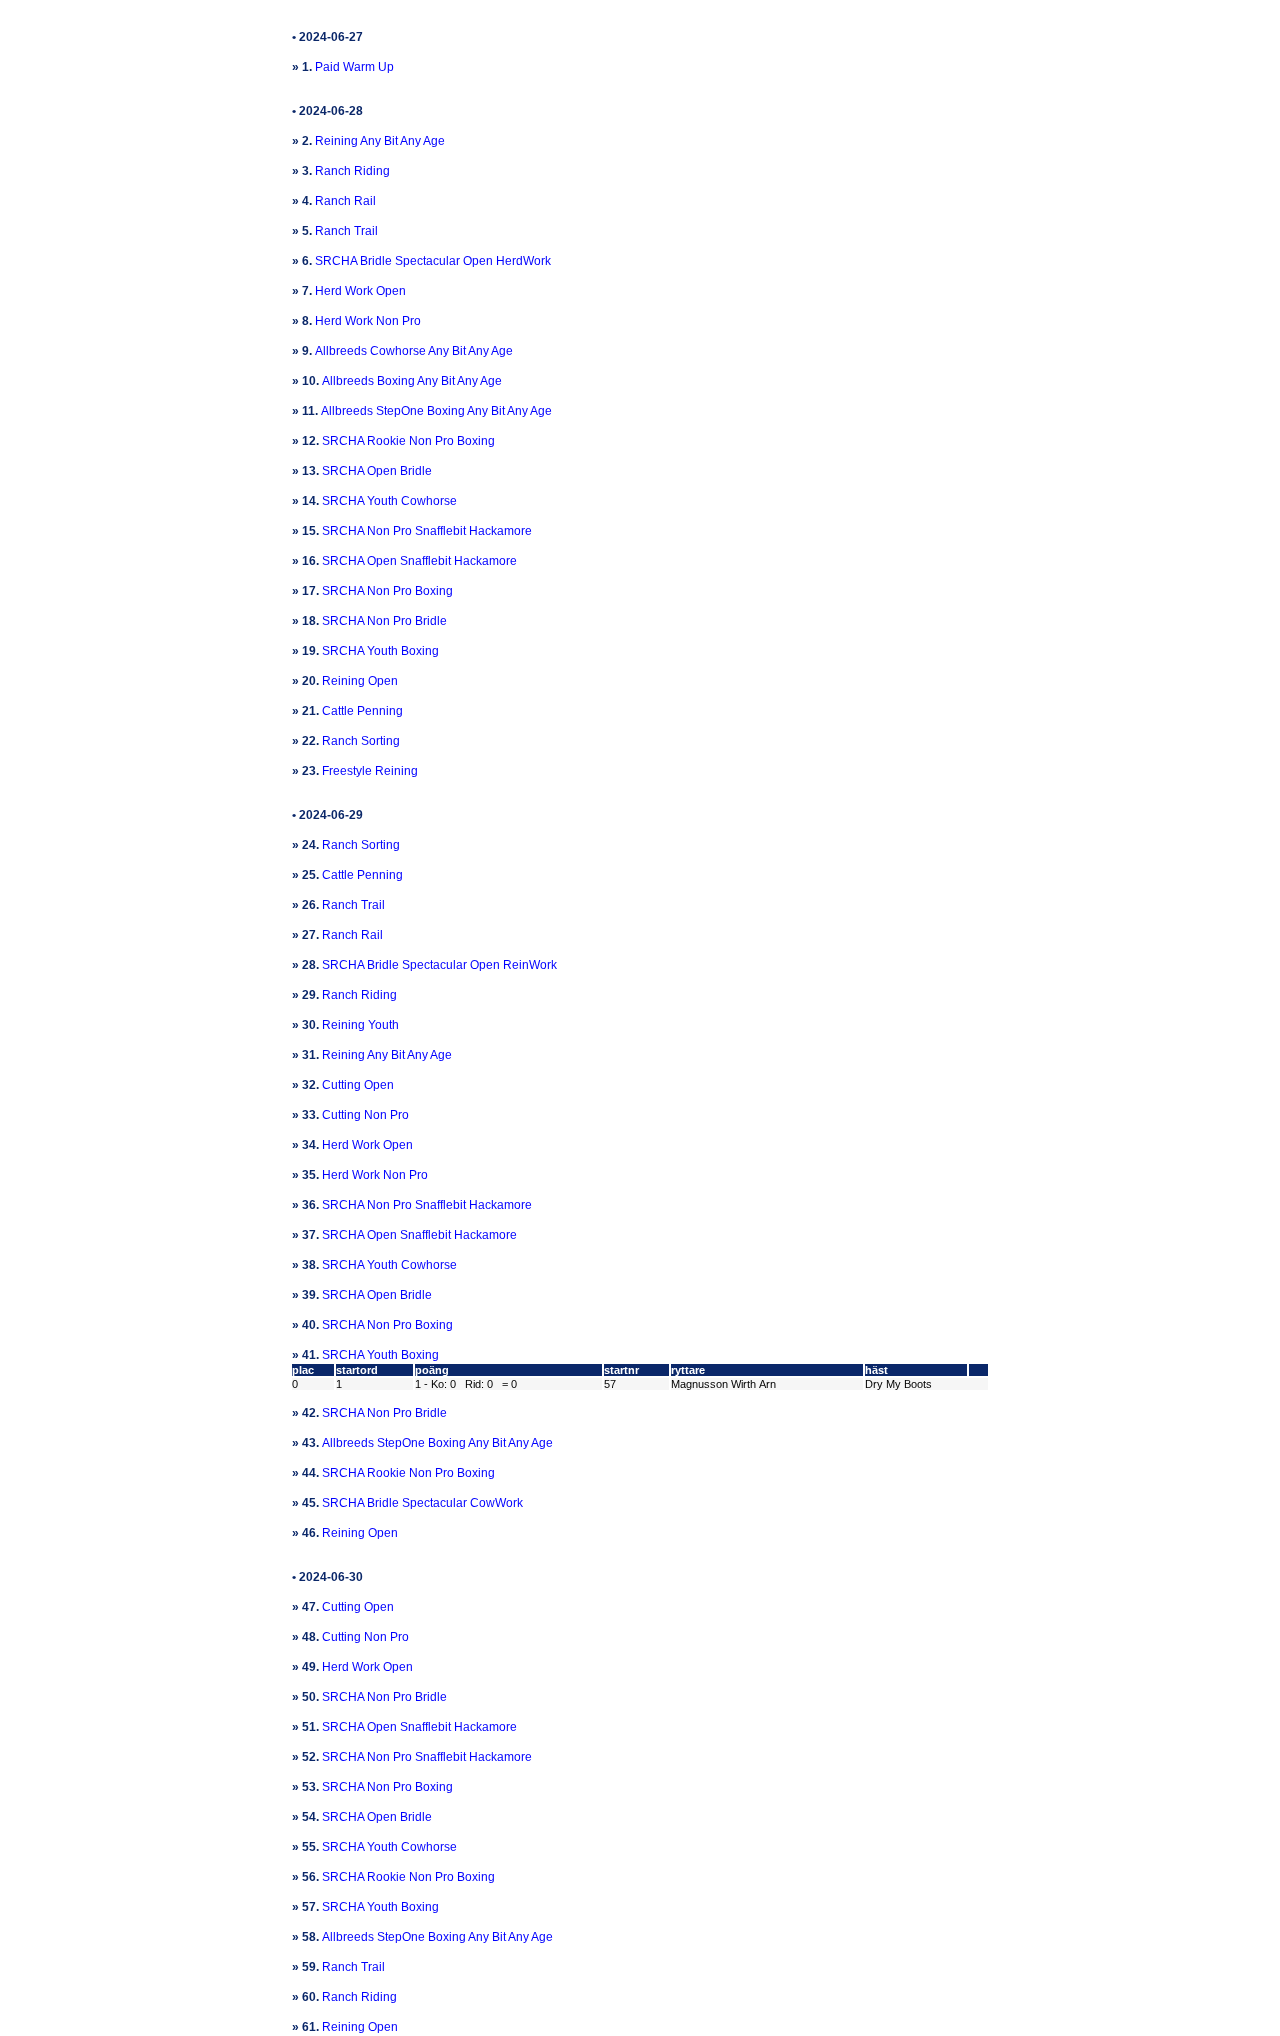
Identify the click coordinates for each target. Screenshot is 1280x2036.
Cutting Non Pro (365, 1115)
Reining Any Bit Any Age (380, 141)
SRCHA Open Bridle (377, 471)
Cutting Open (358, 1085)
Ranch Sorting (361, 741)
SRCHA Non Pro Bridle (384, 621)
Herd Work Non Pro (368, 321)
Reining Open (360, 681)
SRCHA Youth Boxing (380, 651)
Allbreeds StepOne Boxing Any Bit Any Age (436, 411)
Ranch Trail (346, 231)
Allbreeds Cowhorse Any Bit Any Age (414, 351)
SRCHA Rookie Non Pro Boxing (408, 441)
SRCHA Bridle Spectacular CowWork (422, 1503)
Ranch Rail (345, 201)
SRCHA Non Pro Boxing (387, 591)
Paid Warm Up (354, 67)
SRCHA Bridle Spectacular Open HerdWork (433, 261)
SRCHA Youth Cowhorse (389, 501)
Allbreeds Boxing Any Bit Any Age (412, 381)
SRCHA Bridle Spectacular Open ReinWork (439, 965)
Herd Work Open (360, 291)
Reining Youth (360, 1025)
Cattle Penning (362, 711)
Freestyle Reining (370, 771)
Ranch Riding (352, 171)
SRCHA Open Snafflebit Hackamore (419, 561)
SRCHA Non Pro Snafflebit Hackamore (427, 531)
